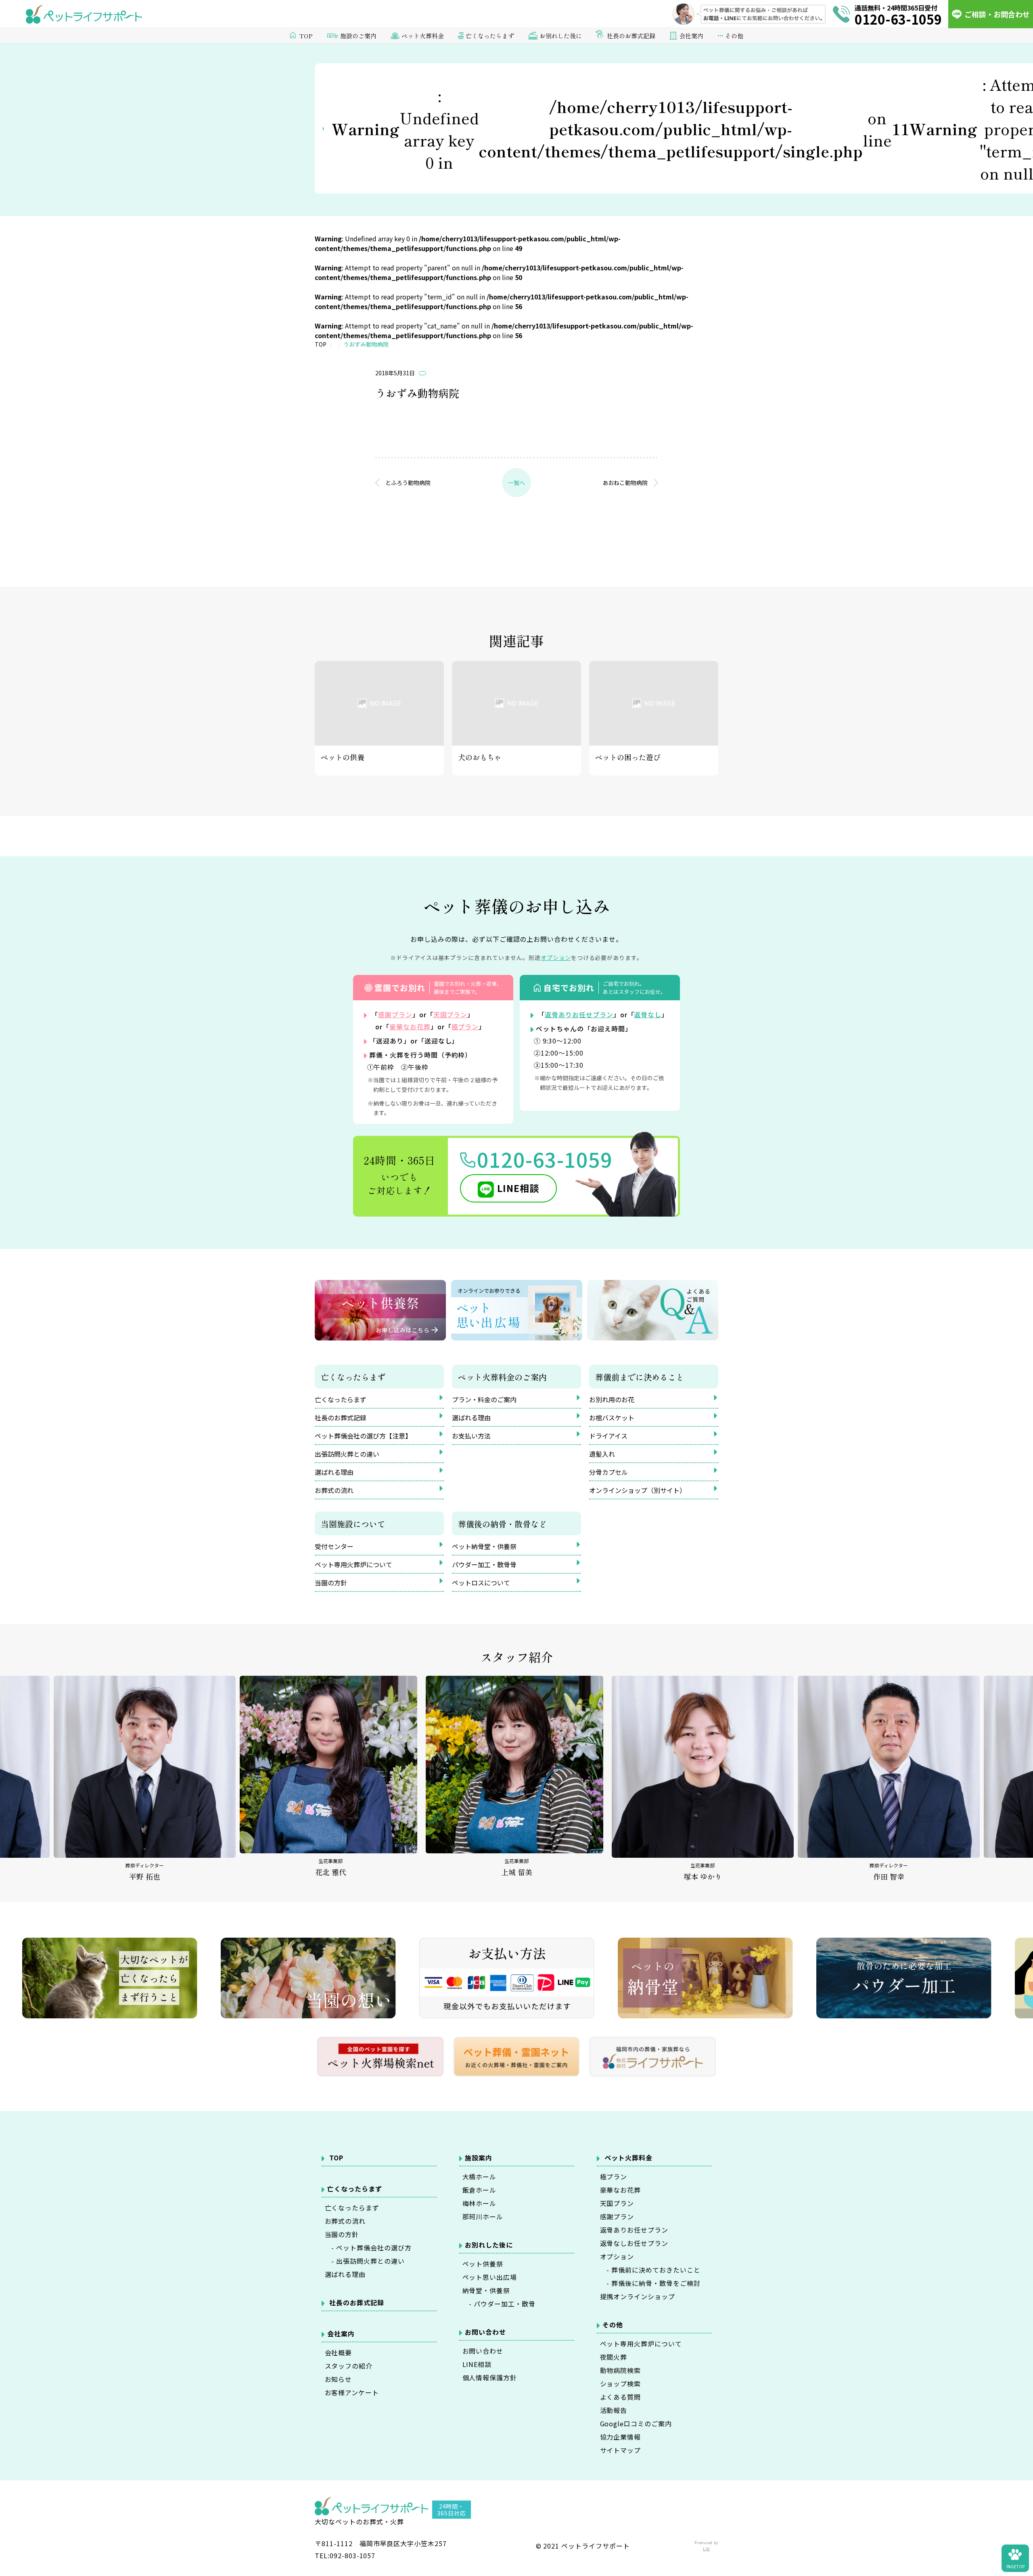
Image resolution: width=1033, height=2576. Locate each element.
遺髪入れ (602, 1454)
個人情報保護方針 (490, 2377)
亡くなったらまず (341, 1399)
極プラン (465, 1027)
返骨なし (648, 1014)
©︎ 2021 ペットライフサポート (583, 2546)
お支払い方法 (471, 1436)
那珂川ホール (483, 2216)
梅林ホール (480, 2203)
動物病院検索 (621, 2370)
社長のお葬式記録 (631, 36)
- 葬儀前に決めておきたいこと (650, 2270)
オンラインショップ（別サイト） (638, 1490)
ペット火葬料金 (628, 2158)
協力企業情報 (621, 2437)
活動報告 (614, 2410)
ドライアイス (608, 1436)
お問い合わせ (483, 2351)
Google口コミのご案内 (636, 2423)
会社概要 (339, 2352)
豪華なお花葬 (410, 1027)
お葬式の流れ (334, 1490)
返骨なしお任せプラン (634, 2243)
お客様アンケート (352, 2392)
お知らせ (339, 2379)
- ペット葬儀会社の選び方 (368, 2248)
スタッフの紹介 (349, 2366)
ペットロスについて (481, 1583)
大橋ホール (480, 2177)
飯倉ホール (480, 2190)
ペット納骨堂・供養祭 (484, 1546)
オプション (617, 2256)
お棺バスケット (612, 1418)
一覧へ (516, 483)
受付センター (334, 1546)
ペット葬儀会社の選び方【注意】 (363, 1436)
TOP (306, 36)
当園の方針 (331, 1583)
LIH (706, 2549)
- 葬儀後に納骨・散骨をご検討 (650, 2283)
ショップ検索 (621, 2384)
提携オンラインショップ (638, 2296)
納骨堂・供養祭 (486, 2290)
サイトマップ (621, 2450)
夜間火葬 (614, 2357)
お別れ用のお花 (612, 1399)
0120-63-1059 (545, 1159)
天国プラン (451, 1014)
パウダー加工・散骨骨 (484, 1564)
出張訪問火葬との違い (347, 1454)
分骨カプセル (609, 1472)
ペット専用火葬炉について (353, 1564)
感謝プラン (395, 1014)
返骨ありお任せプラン (579, 1014)
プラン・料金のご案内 (484, 1399)
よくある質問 (621, 2397)
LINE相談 (518, 1188)
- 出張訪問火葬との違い (365, 2261)
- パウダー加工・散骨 (499, 2304)
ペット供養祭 (483, 2264)
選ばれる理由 (334, 1472)
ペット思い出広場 (490, 2277)
